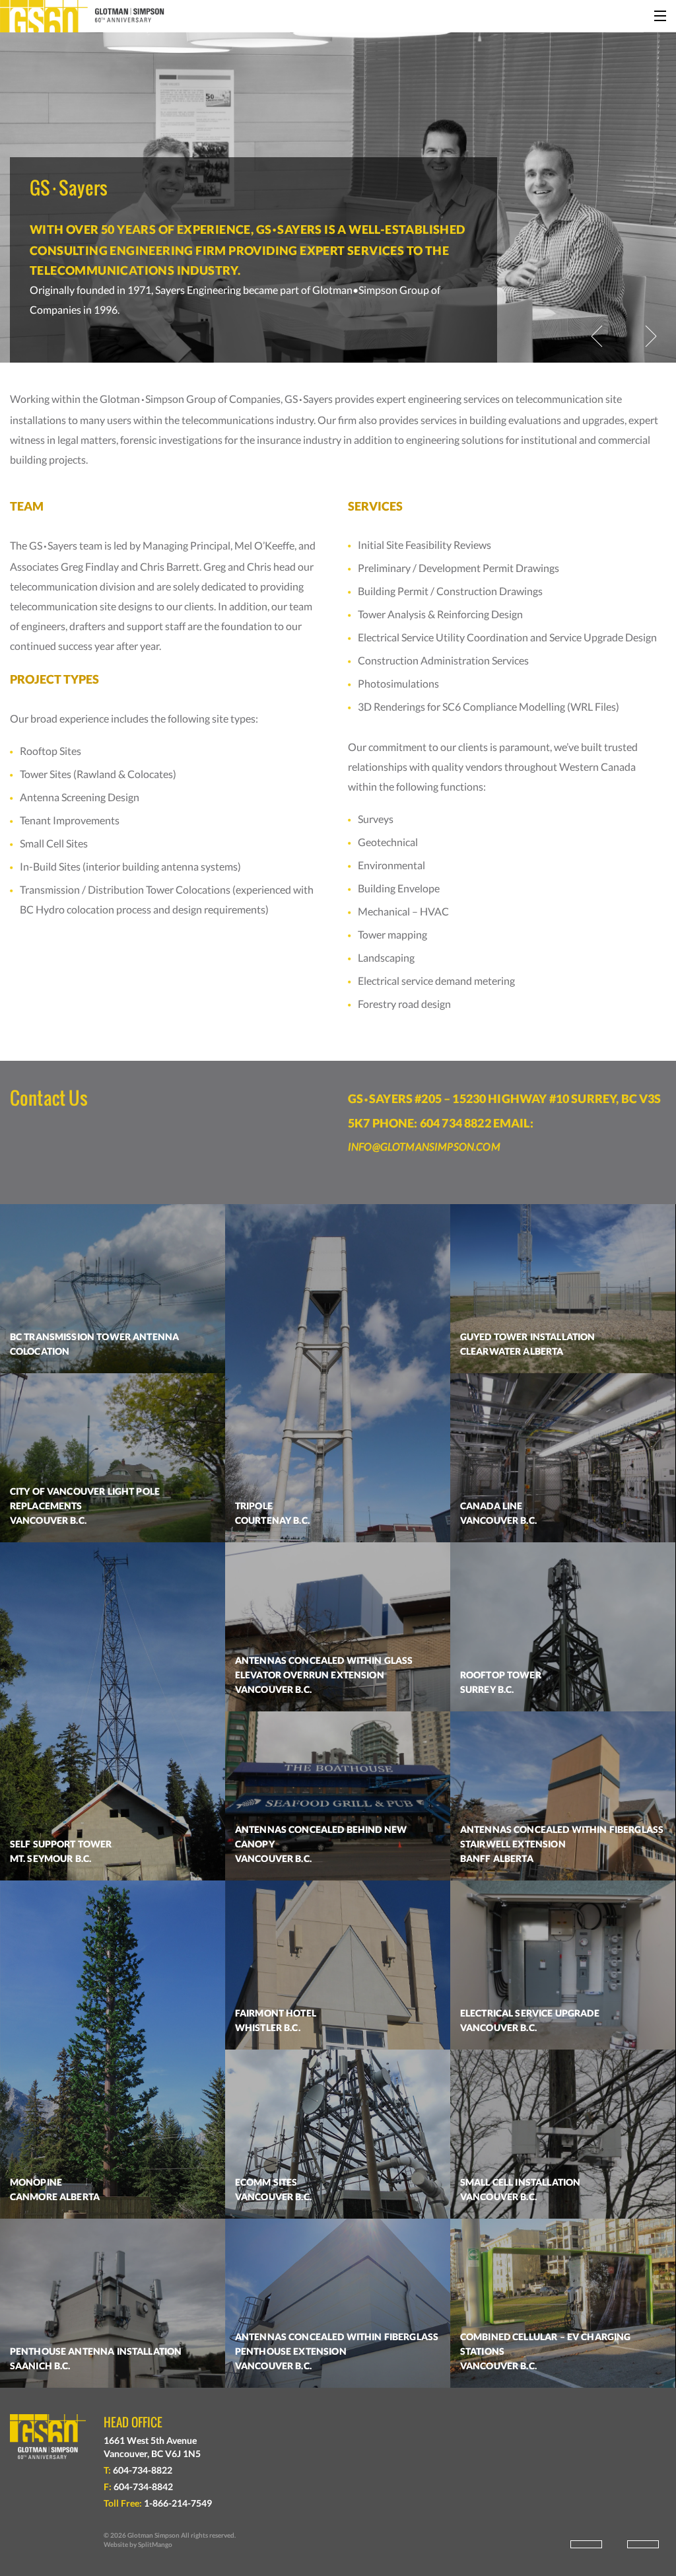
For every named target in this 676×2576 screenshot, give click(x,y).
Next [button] (651, 336)
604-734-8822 (143, 2470)
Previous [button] (597, 336)
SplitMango (155, 2544)
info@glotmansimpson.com (424, 1146)
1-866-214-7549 (178, 2503)
